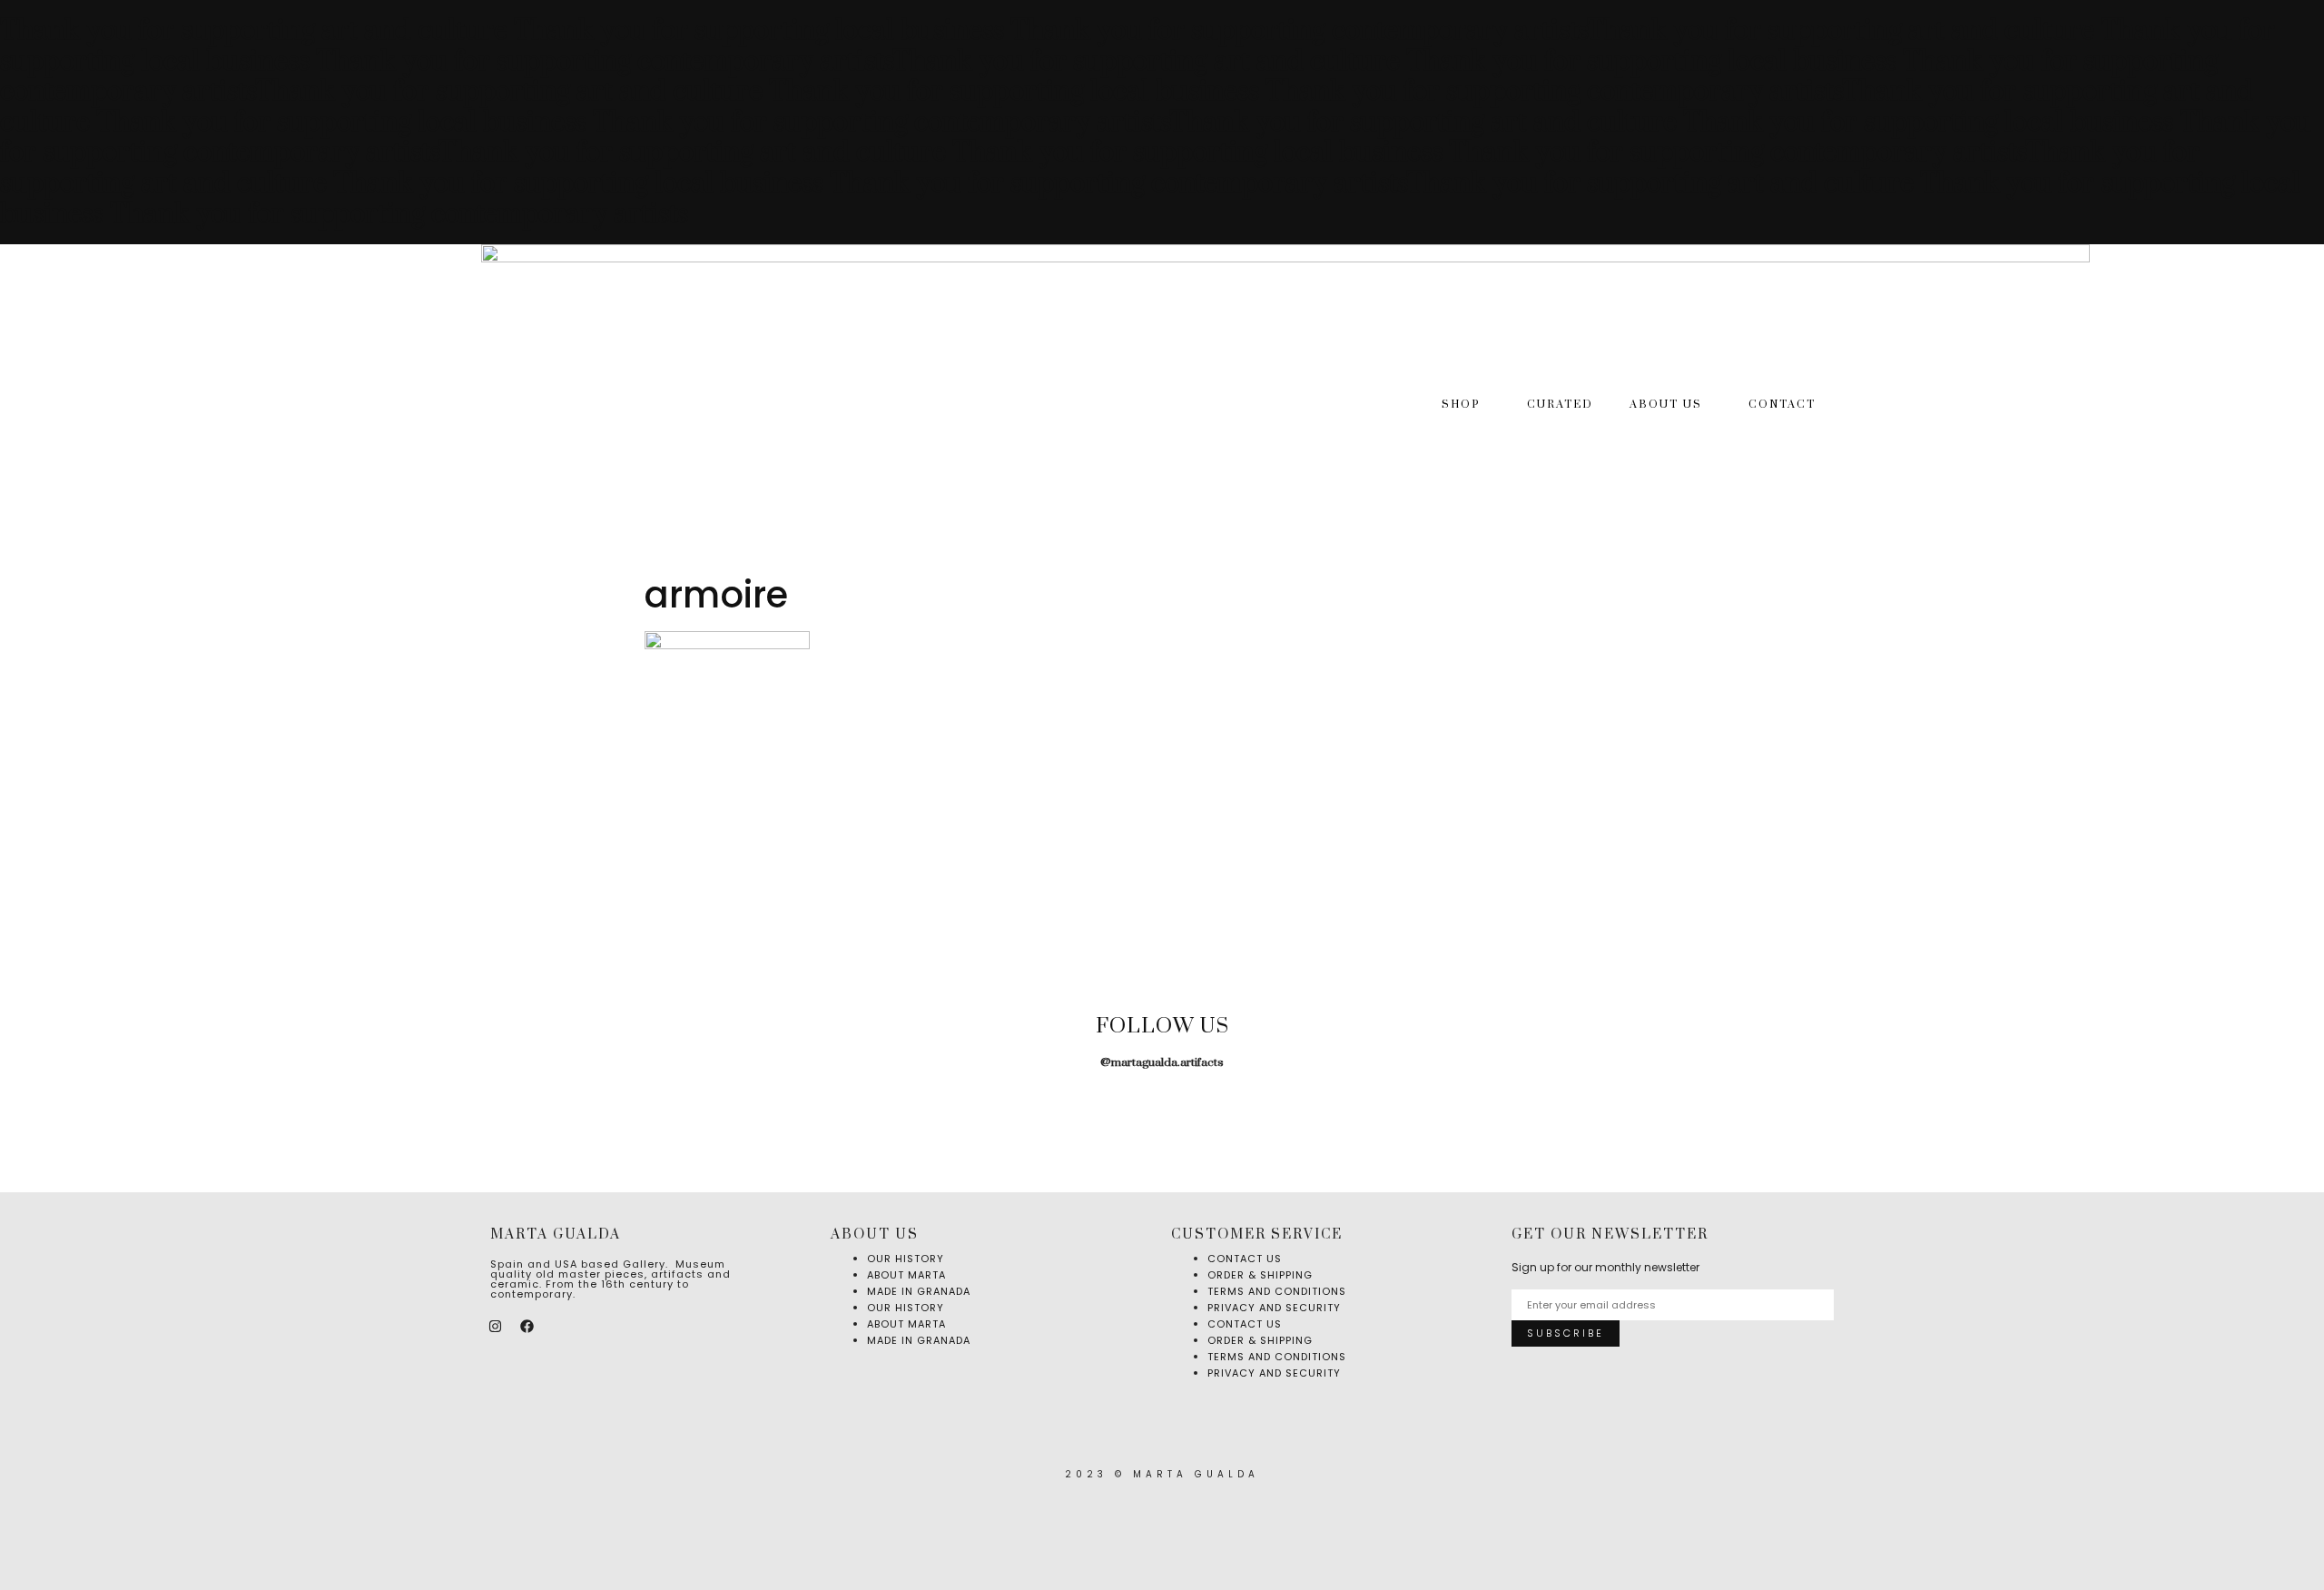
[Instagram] (495, 1327)
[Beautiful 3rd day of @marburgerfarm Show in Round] (906, 1112)
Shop (1461, 405)
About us (1666, 405)
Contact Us (1245, 1324)
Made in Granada (919, 1291)
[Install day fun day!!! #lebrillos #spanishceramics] (651, 1112)
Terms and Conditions (1277, 1357)
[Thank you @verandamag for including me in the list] (1928, 1112)
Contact (1782, 405)
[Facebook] (527, 1327)
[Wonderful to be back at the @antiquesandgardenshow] (2183, 1112)
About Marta (906, 1324)
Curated (1560, 405)
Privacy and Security (1274, 1308)
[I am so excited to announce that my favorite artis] (141, 1112)
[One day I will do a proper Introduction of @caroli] (1162, 1112)
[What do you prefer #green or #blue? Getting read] (1417, 1112)
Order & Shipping (1260, 1340)
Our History (906, 1308)
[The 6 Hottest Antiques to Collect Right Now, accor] (1672, 1112)
